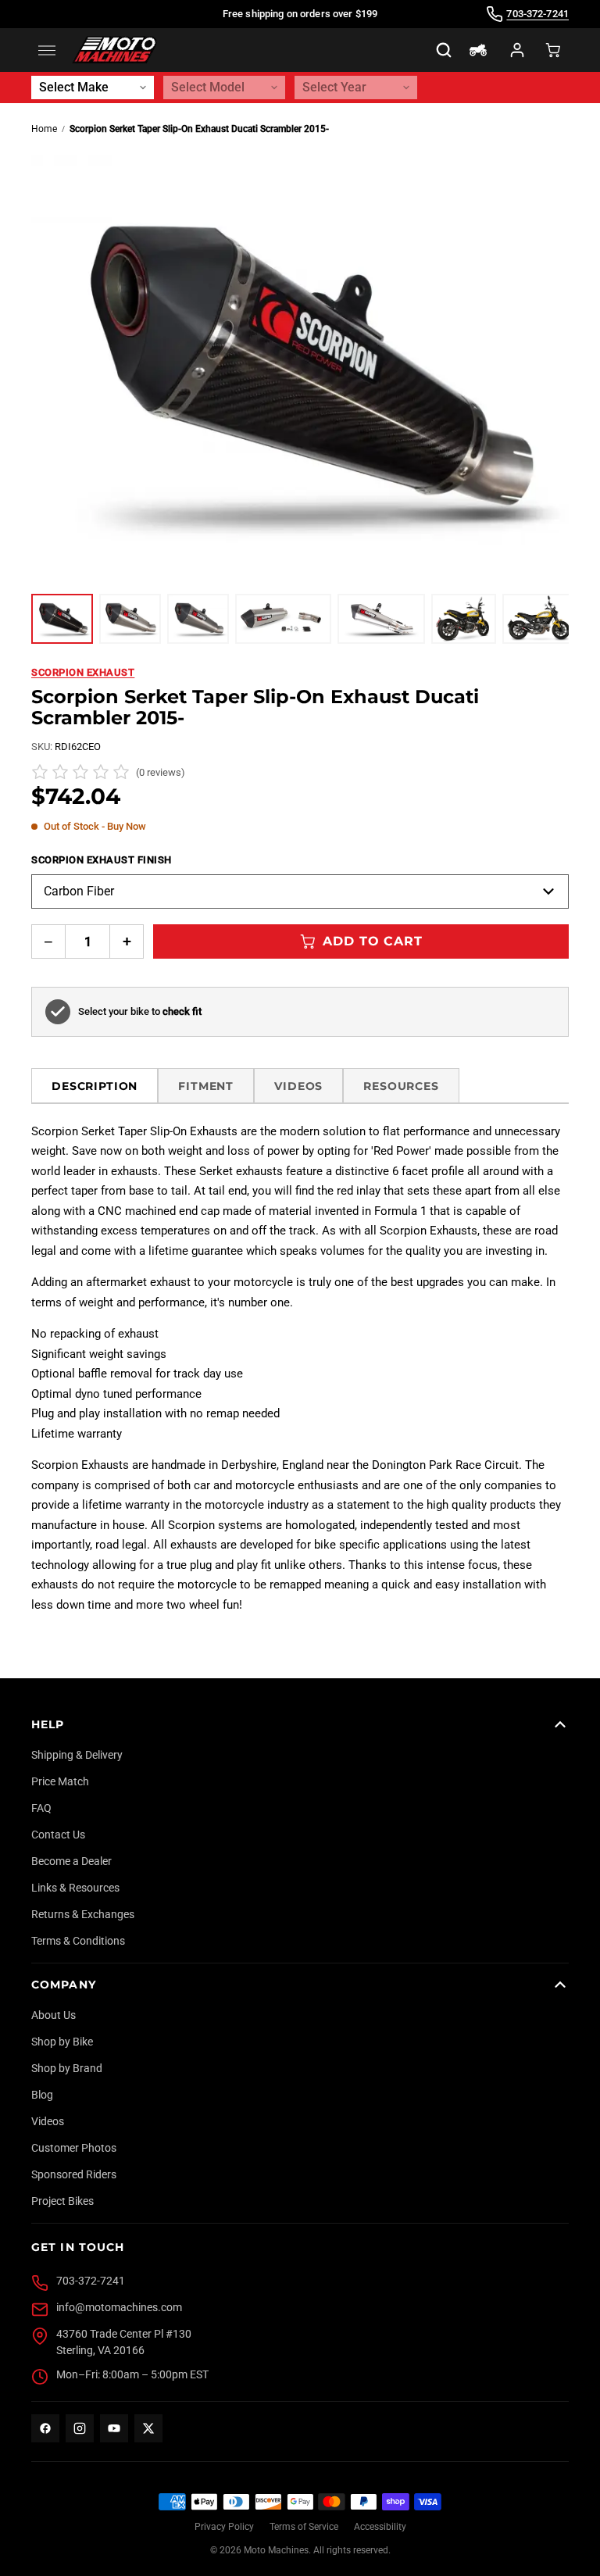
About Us (54, 2015)
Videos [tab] (298, 1086)
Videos (48, 2121)
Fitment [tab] (206, 1086)
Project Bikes (62, 2201)
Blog (42, 2095)
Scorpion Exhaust (83, 672)
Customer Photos (74, 2148)
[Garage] (478, 50)
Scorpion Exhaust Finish (102, 860)
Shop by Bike (62, 2042)
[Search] (444, 50)
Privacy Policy (224, 2527)
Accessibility (380, 2527)
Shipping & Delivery (77, 1755)
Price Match (60, 1781)
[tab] (62, 619)
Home (44, 129)
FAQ (41, 1808)
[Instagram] (80, 2428)
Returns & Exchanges (83, 1914)
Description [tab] (95, 1086)
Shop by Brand (67, 2068)
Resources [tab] (401, 1086)
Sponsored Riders (74, 2174)
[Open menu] (47, 50)
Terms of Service (304, 2527)
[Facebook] (45, 2428)
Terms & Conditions (78, 1941)
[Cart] (553, 50)
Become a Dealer (71, 1861)
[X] (148, 2428)
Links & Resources (75, 1888)
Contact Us (58, 1835)
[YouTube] (114, 2428)
